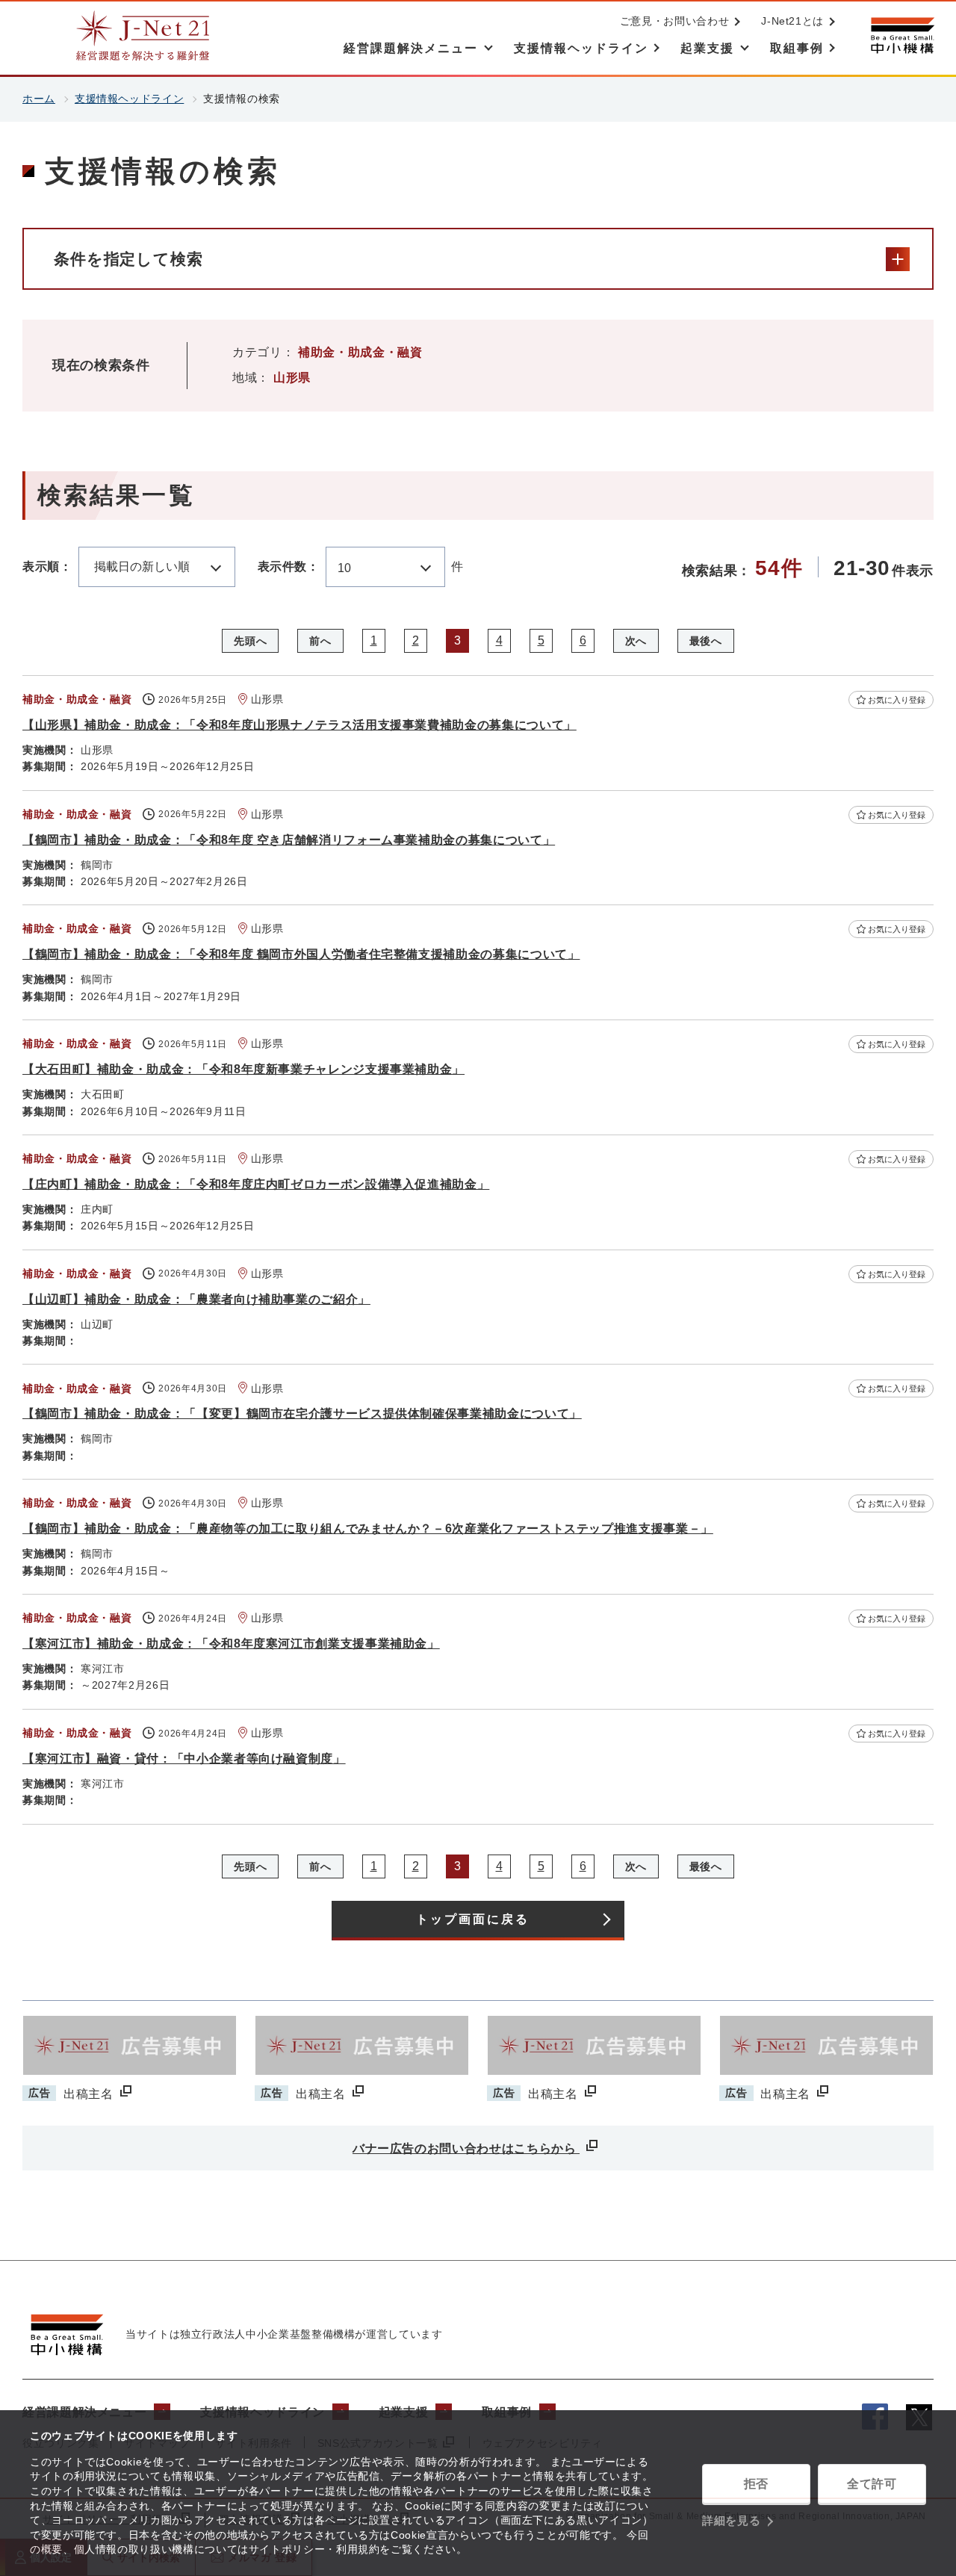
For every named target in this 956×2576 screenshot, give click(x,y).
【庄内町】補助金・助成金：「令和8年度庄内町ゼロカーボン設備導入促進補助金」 (256, 1184)
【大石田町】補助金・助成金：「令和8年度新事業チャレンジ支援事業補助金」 (243, 1069)
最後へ (706, 641)
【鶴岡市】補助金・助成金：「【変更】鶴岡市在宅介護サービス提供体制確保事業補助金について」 (302, 1413)
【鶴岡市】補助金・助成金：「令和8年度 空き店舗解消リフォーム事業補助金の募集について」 (289, 840)
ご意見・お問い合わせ (674, 21)
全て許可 (872, 2484)
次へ (636, 641)
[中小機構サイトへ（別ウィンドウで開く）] (902, 35)
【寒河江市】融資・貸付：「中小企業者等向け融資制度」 (184, 1759)
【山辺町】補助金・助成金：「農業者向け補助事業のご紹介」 (196, 1299)
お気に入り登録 (897, 700)
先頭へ (250, 641)
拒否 (756, 2484)
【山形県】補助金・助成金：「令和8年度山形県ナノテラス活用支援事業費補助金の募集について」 (299, 725)
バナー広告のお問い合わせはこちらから (466, 2148)
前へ (320, 641)
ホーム (39, 99)
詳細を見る (731, 2520)
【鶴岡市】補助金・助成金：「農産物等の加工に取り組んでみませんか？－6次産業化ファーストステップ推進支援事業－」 (368, 1528)
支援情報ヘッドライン (129, 99)
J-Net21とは (792, 21)
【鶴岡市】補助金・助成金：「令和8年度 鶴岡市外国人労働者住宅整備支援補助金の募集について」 (301, 954)
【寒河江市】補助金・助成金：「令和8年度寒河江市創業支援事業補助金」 (231, 1644)
